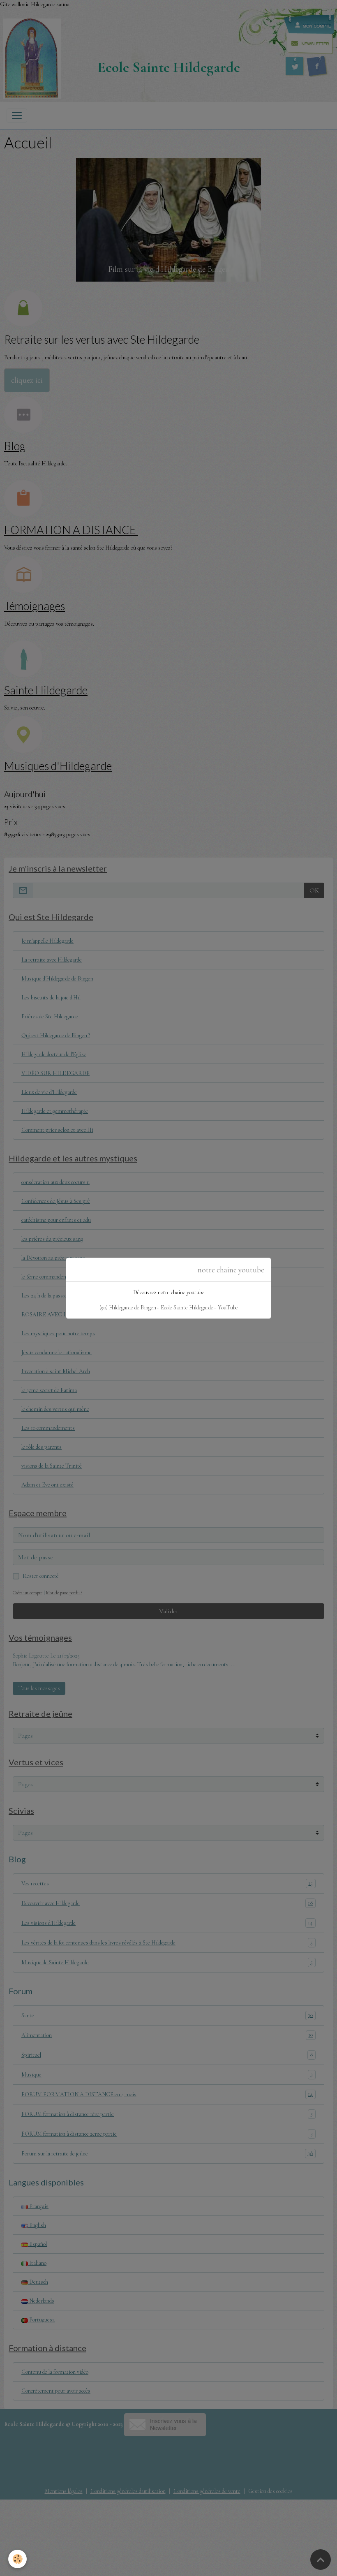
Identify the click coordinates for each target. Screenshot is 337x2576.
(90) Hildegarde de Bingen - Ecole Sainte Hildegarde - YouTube (169, 1308)
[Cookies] (17, 2559)
